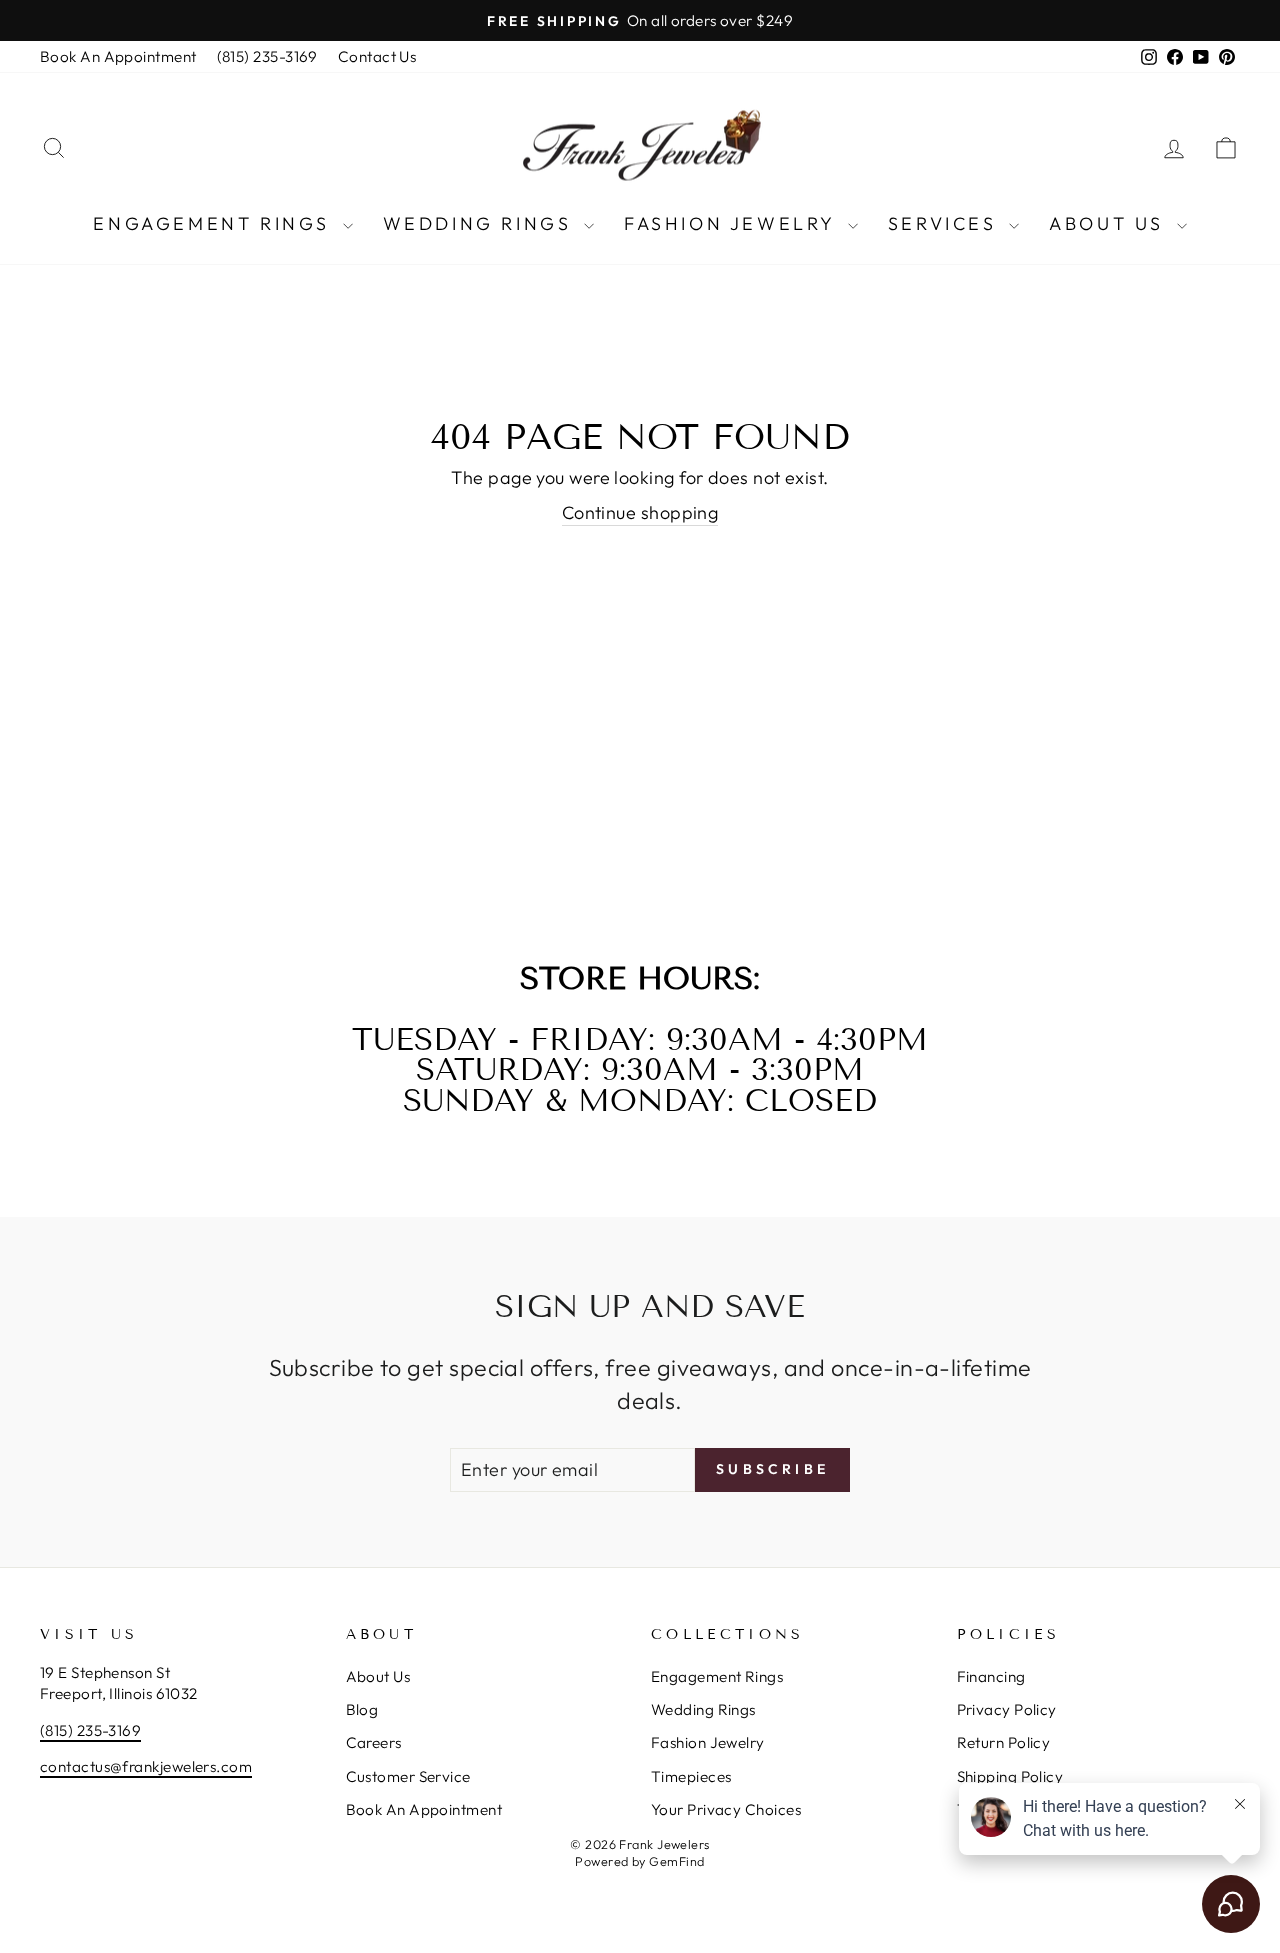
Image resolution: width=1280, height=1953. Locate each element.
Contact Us (377, 56)
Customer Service (408, 1776)
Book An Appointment (118, 56)
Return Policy (1004, 1742)
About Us (1110, 223)
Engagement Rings (215, 223)
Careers (374, 1742)
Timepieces (691, 1776)
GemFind (676, 1861)
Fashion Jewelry (733, 223)
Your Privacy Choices (726, 1809)
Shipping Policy (1010, 1776)
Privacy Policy (1007, 1709)
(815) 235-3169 (267, 56)
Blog (362, 1709)
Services (946, 223)
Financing (991, 1676)
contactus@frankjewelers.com (146, 1766)
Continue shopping (640, 512)
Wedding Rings (481, 223)
